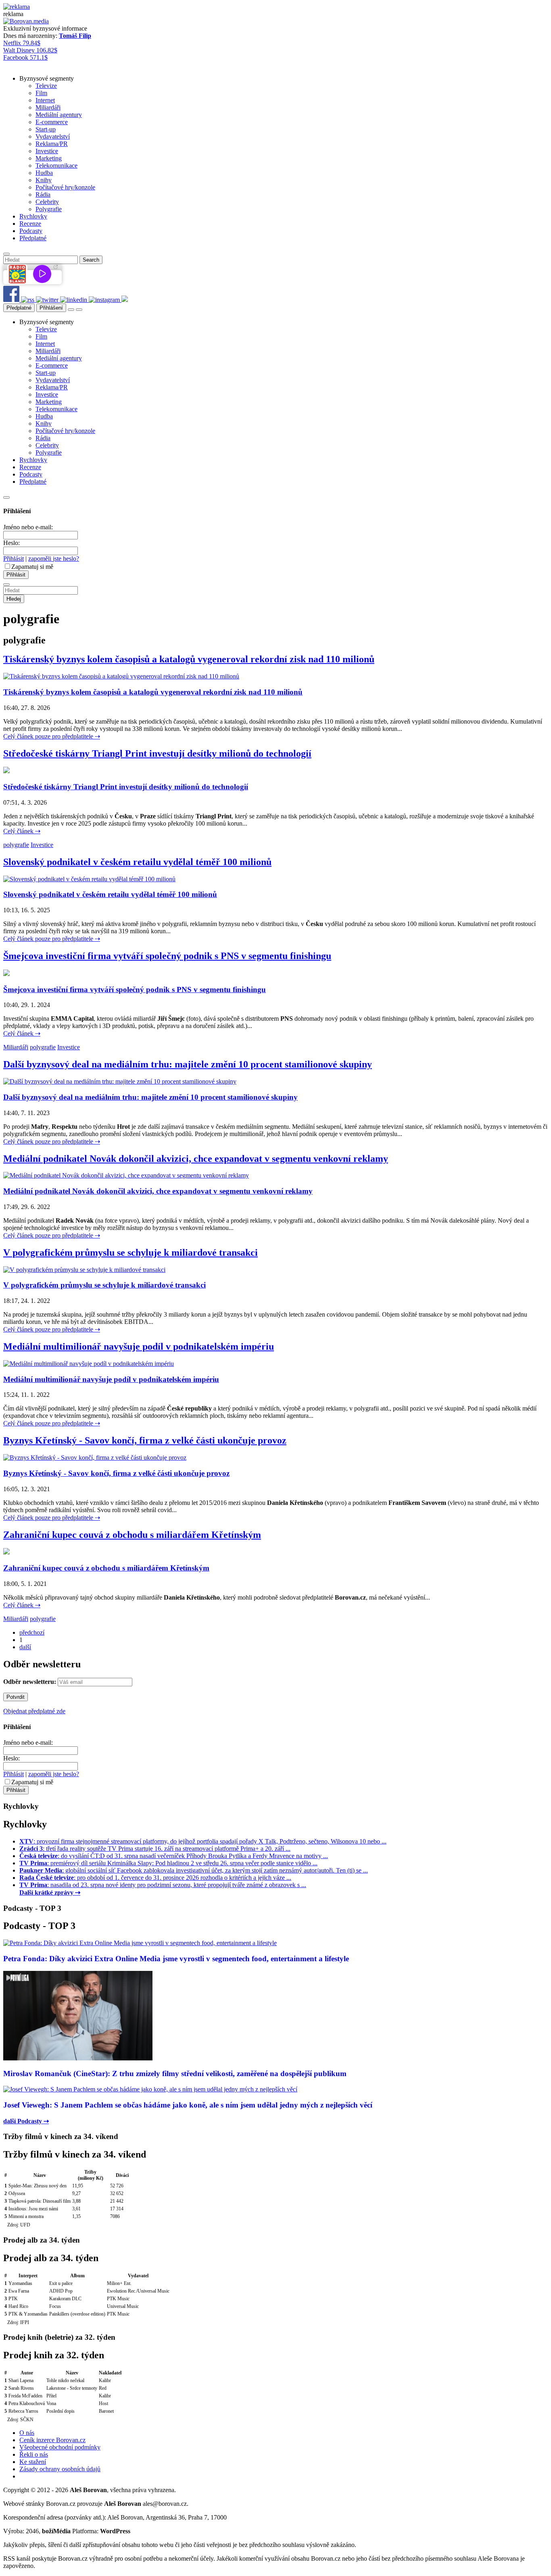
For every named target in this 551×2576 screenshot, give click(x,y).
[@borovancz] (48, 300)
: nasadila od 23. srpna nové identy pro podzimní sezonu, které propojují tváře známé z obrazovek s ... (163, 1885)
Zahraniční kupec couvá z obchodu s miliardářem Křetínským (132, 1535)
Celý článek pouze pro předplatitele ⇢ (52, 736)
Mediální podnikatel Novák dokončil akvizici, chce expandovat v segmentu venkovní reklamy (196, 1159)
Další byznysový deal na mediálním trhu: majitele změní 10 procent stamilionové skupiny (188, 1064)
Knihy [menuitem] (44, 180)
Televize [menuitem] (46, 86)
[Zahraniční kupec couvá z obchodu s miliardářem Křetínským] (6, 1552)
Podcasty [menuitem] (31, 231)
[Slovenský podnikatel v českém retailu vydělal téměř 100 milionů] (89, 879)
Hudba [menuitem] (44, 173)
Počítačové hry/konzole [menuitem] (65, 187)
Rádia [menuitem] (43, 195)
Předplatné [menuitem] (33, 238)
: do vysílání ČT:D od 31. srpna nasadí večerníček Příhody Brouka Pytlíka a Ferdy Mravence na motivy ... (174, 1856)
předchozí (32, 1632)
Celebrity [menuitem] (47, 202)
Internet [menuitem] (45, 100)
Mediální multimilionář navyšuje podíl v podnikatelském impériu (139, 1346)
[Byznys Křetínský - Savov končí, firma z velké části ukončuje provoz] (95, 1458)
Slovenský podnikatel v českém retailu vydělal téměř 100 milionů (137, 862)
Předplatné (19, 308)
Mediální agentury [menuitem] (59, 115)
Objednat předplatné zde (34, 1711)
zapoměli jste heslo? (54, 559)
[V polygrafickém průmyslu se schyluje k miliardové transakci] (84, 1270)
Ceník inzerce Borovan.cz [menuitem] (52, 2440)
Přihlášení (51, 308)
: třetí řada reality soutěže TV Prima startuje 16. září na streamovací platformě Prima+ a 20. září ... (155, 1849)
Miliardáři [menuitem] (48, 107)
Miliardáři (16, 1047)
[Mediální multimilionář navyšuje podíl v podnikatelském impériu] (89, 1364)
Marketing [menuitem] (49, 158)
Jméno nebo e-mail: (28, 527)
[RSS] (28, 300)
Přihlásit (14, 559)
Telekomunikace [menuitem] (56, 165)
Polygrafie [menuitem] (49, 209)
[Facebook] (12, 300)
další (25, 1647)
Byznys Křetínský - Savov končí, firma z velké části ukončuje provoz (145, 1440)
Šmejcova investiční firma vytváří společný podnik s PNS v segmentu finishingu (167, 956)
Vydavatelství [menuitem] (53, 136)
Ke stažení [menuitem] (33, 2462)
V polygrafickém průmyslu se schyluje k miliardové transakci (130, 1253)
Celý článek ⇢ (22, 831)
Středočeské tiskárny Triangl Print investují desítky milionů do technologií (157, 753)
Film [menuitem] (41, 93)
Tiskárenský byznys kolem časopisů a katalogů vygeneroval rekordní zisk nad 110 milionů (189, 659)
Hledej (14, 599)
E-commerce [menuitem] (52, 122)
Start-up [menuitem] (46, 129)
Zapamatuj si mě (32, 567)
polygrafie (16, 845)
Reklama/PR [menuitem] (52, 144)
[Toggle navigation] (79, 310)
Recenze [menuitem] (30, 224)
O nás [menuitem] (27, 2433)
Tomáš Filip (75, 36)
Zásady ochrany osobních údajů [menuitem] (60, 2469)
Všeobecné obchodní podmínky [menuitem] (60, 2447)
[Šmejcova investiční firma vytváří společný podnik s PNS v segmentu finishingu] (6, 974)
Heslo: (11, 543)
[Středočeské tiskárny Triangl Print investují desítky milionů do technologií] (6, 771)
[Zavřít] (6, 497)
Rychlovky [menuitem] (33, 216)
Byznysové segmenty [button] (47, 78)
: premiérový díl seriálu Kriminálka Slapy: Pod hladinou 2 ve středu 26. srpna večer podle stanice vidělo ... (168, 1863)
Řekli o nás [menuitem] (34, 2454)
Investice (42, 845)
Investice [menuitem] (47, 151)
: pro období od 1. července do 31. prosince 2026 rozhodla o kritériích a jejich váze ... (155, 1878)
